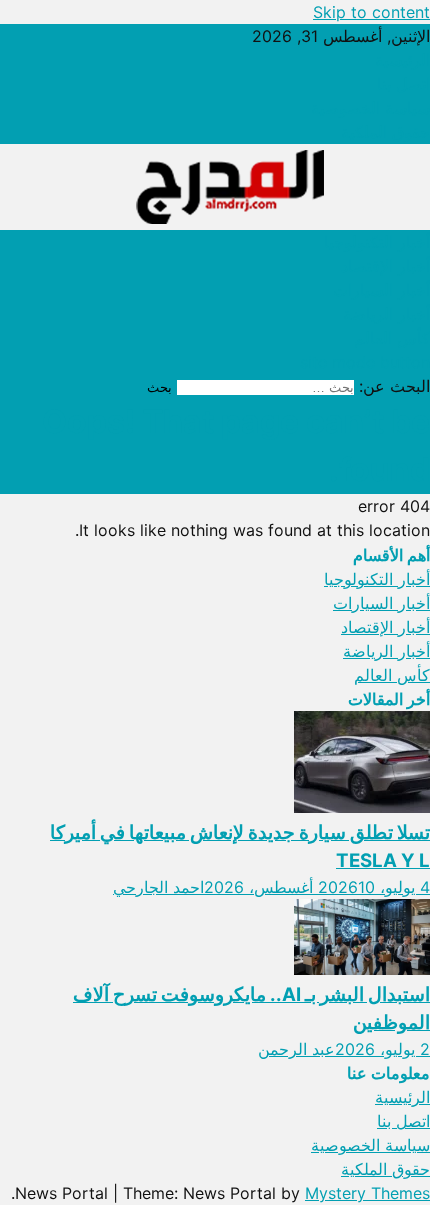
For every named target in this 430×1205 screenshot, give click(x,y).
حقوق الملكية (385, 132)
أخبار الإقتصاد (385, 266)
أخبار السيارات (381, 290)
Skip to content (371, 12)
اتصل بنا (403, 84)
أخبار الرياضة (386, 314)
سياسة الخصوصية (370, 108)
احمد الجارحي (158, 887)
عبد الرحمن (296, 1049)
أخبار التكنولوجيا (377, 242)
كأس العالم (392, 338)
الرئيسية (402, 60)
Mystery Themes (367, 1193)
